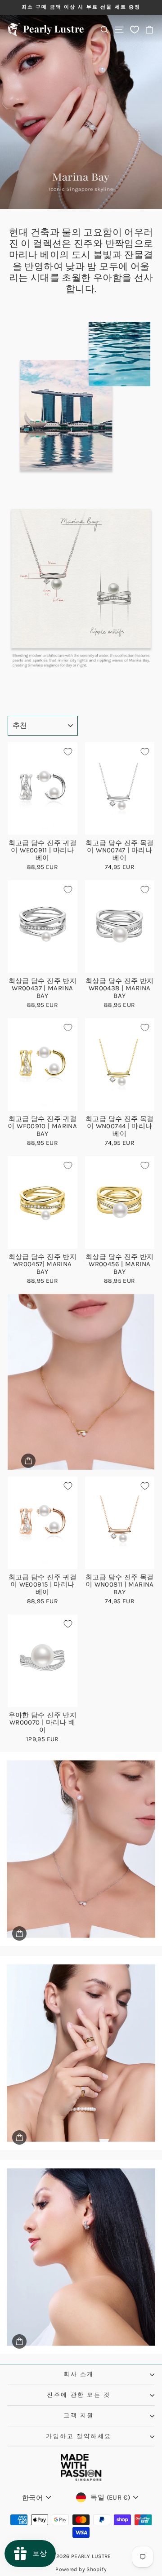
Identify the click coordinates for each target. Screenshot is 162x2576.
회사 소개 (79, 2374)
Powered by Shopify (81, 2569)
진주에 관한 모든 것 (79, 2395)
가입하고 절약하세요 (79, 2436)
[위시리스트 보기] (135, 29)
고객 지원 (79, 2415)
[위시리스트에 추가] (68, 752)
